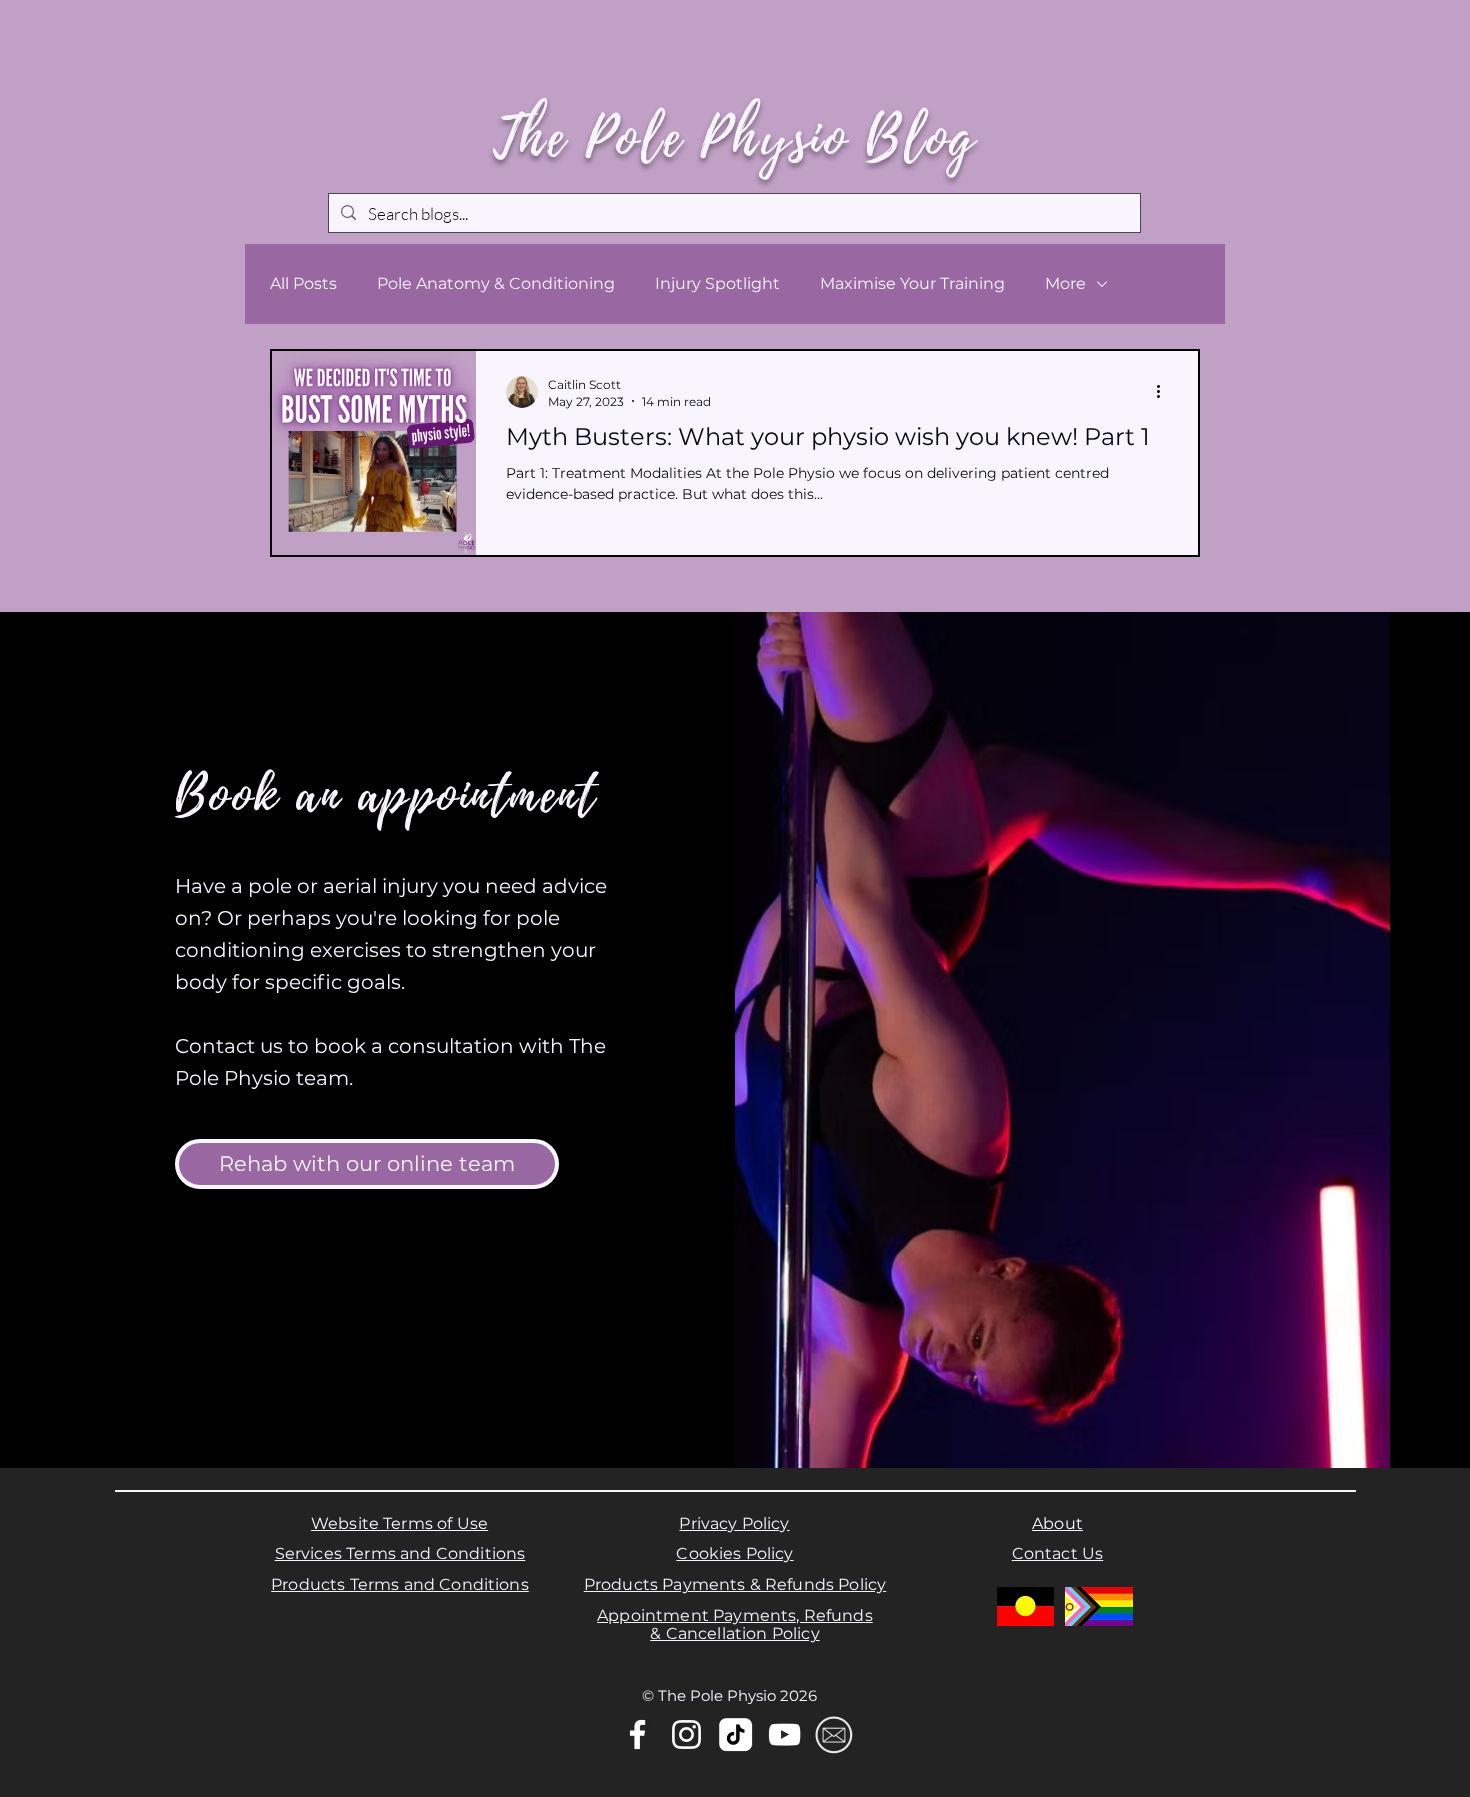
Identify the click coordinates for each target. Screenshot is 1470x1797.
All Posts (303, 283)
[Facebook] (12, 41)
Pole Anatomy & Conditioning (496, 283)
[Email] (833, 1734)
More (1065, 283)
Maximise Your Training (912, 283)
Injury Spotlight (717, 283)
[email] (117, 41)
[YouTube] (82, 41)
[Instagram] (47, 41)
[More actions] (1165, 392)
